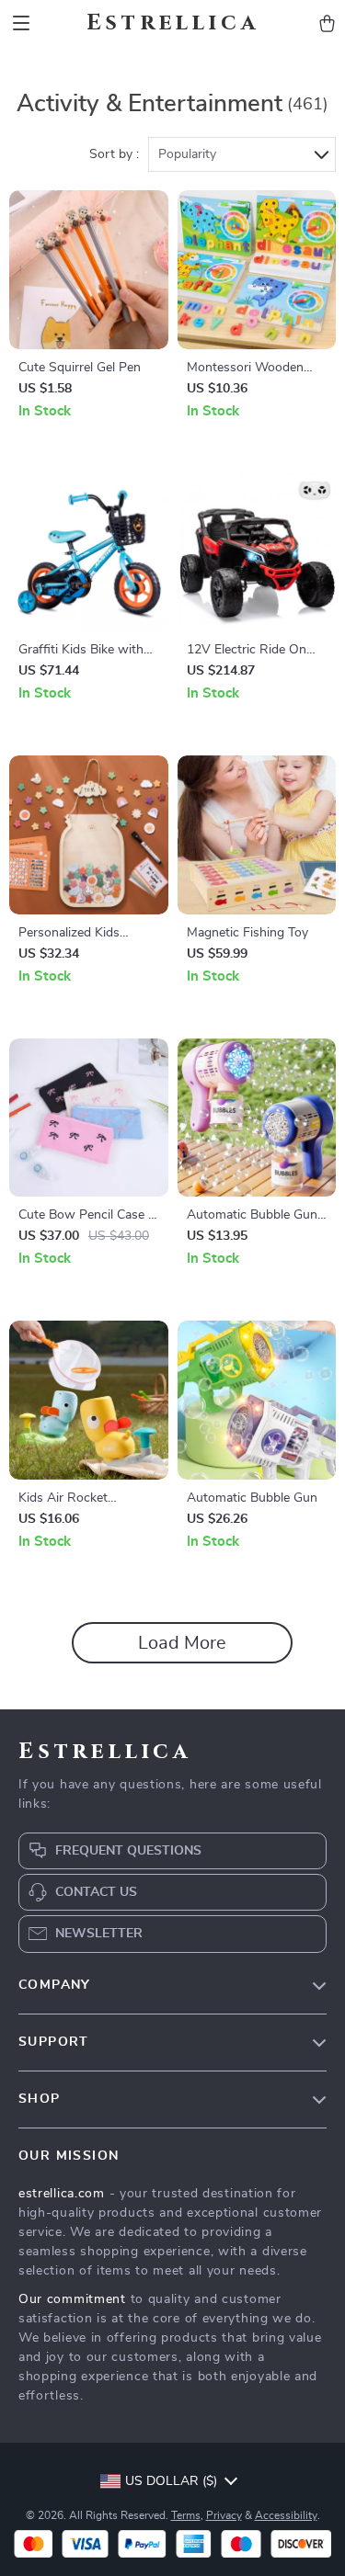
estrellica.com (62, 2194)
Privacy (224, 2515)
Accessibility (286, 2515)
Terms (186, 2515)
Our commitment (72, 2299)
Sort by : (114, 154)
